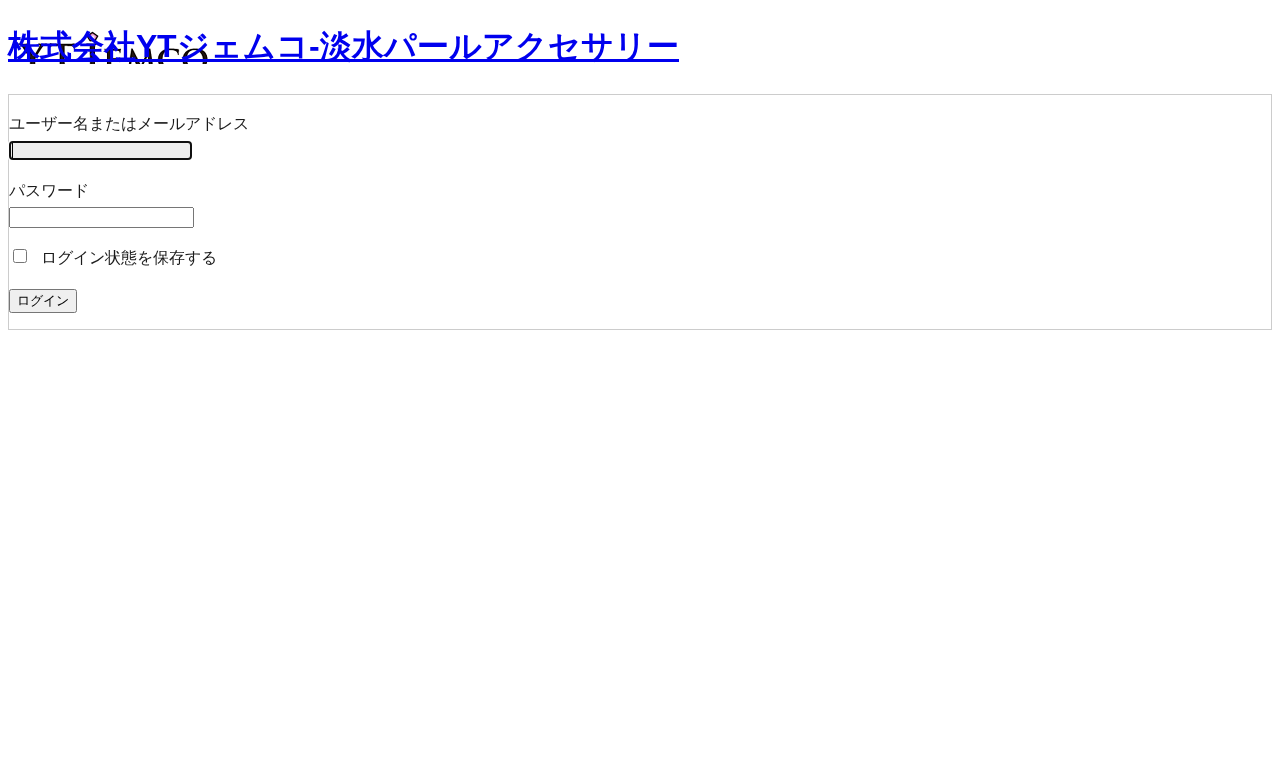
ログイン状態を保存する (127, 257)
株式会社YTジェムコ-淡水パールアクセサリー (343, 46)
